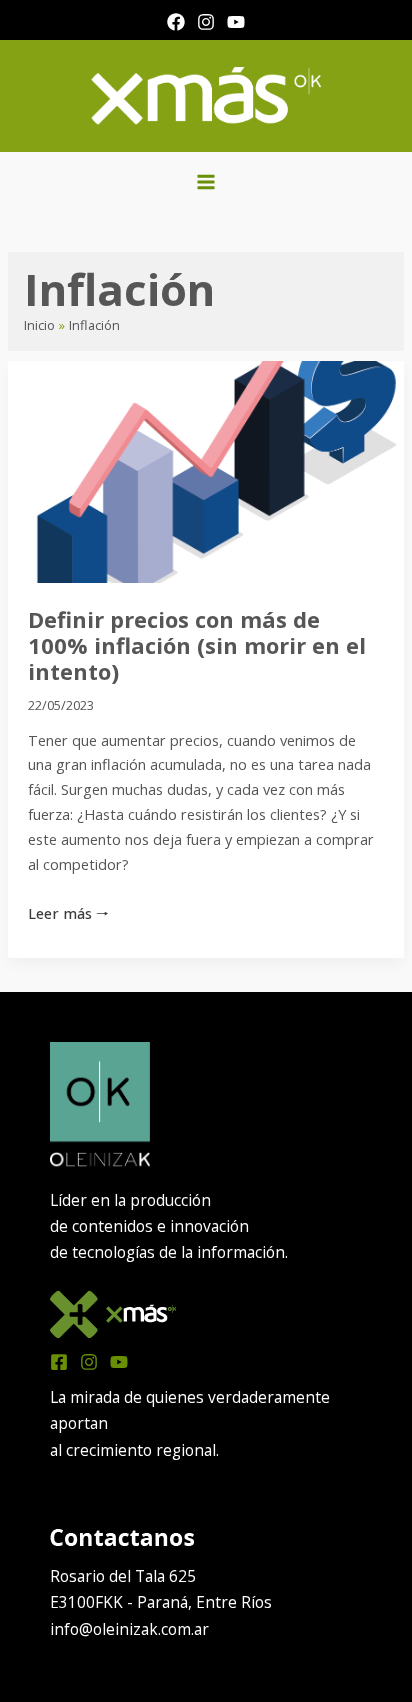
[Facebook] (176, 22)
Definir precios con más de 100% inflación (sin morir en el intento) (197, 646)
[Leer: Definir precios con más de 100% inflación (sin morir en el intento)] (205, 470)
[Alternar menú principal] (205, 181)
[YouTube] (236, 22)
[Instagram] (206, 22)
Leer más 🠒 (68, 911)
